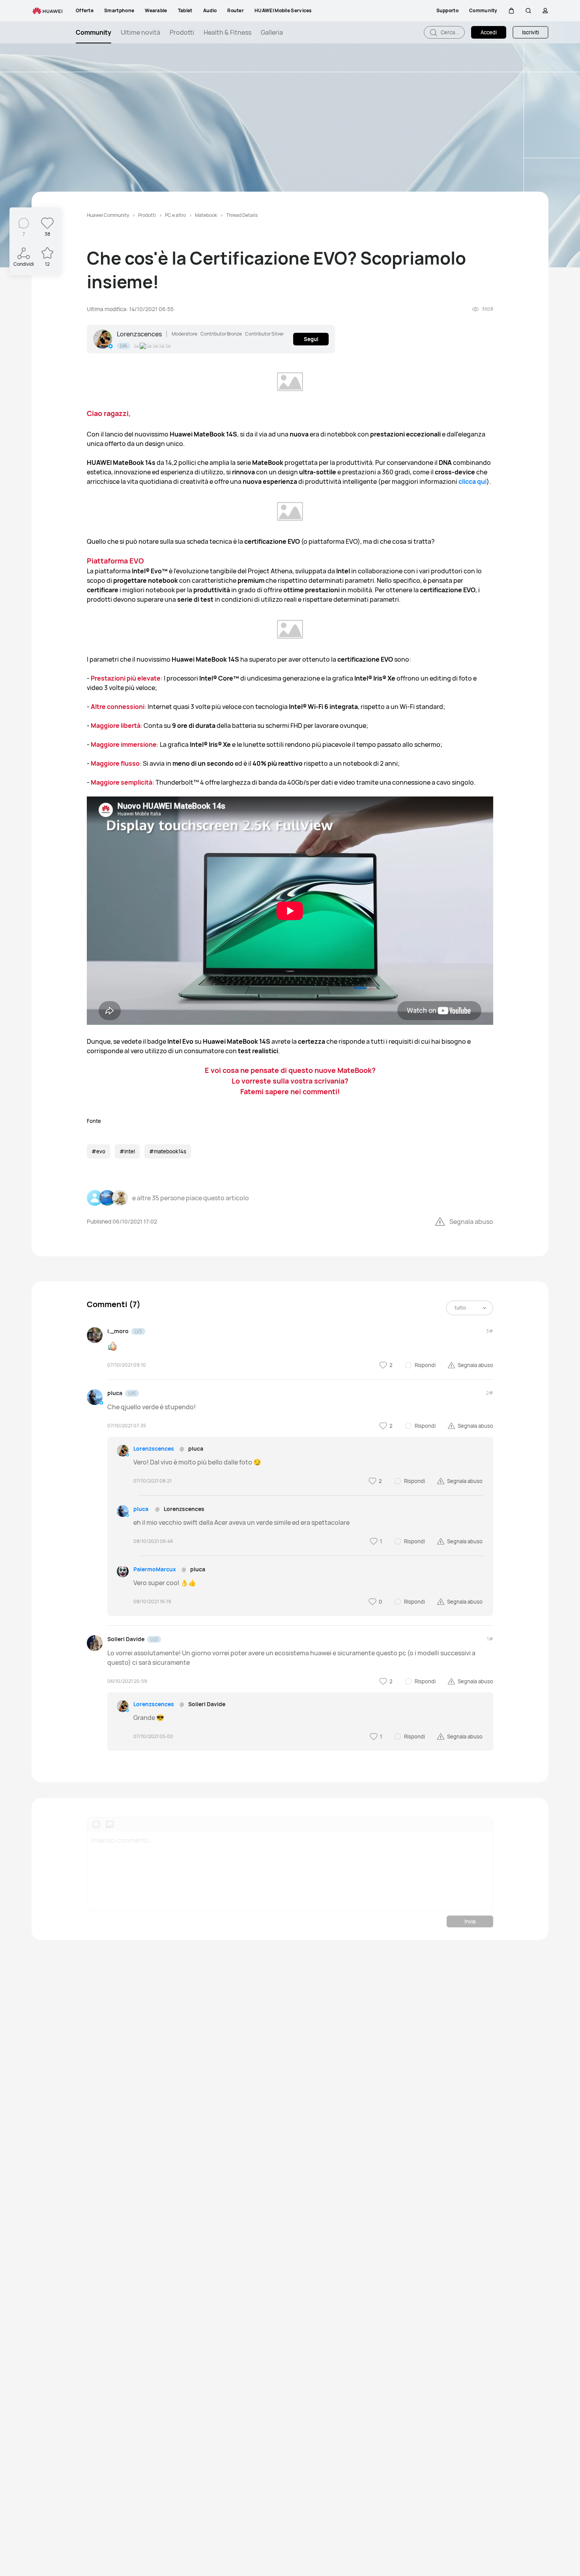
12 (47, 264)
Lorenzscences (139, 334)
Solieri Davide (126, 1639)
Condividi (24, 264)
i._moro (118, 1331)
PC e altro (175, 215)
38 (47, 234)
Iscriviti (530, 32)
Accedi (489, 32)
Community (94, 32)
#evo (98, 1151)
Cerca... (450, 32)
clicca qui (472, 481)
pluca (115, 1393)
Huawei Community (108, 215)
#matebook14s (168, 1151)
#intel (127, 1151)
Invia (470, 1921)
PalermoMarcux (155, 1569)
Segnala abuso (471, 1222)
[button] (511, 11)
